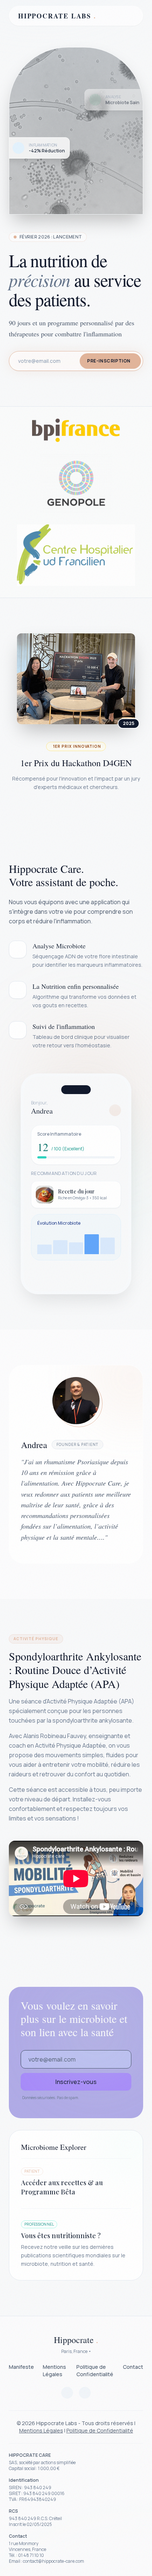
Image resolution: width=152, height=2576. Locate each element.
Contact (133, 2367)
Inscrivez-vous (76, 2082)
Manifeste (21, 2367)
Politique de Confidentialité (95, 2370)
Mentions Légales (54, 2370)
